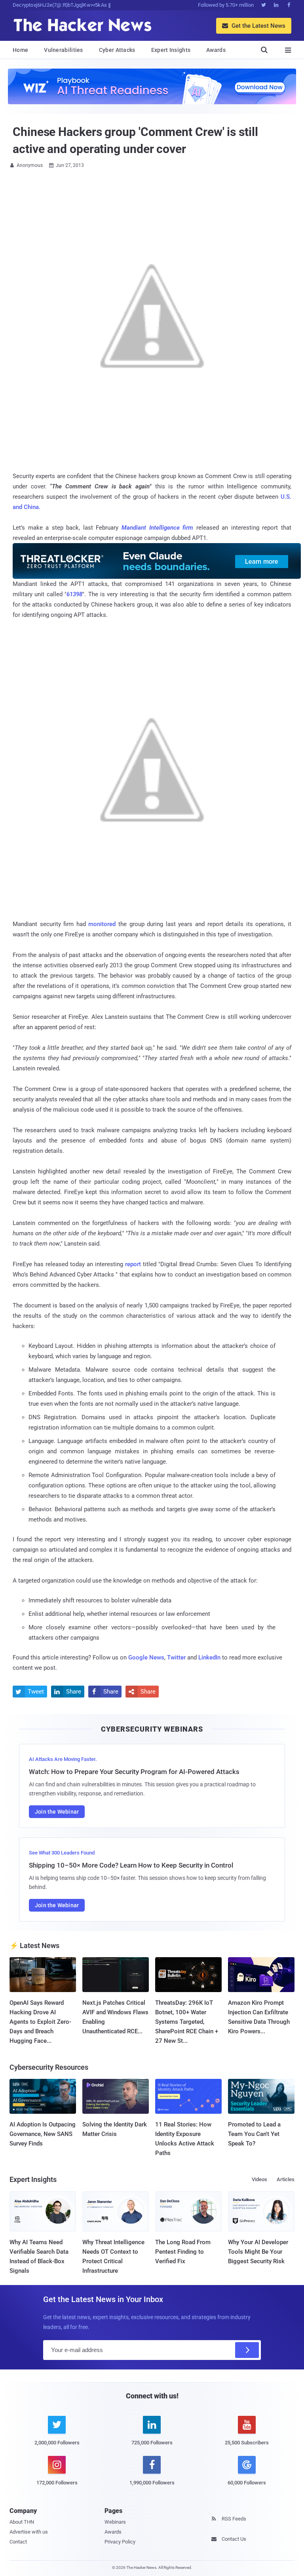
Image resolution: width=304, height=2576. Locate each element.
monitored (102, 924)
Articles (286, 2179)
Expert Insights (171, 50)
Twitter (176, 1657)
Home (20, 50)
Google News (146, 1657)
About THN (22, 2522)
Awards (216, 50)
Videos (259, 2179)
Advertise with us (29, 2532)
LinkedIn (209, 1657)
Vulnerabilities (64, 50)
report (133, 1264)
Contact (18, 2542)
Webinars (115, 2522)
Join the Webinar (57, 1812)
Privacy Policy (120, 2542)
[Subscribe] (247, 2350)
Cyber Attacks (117, 50)
